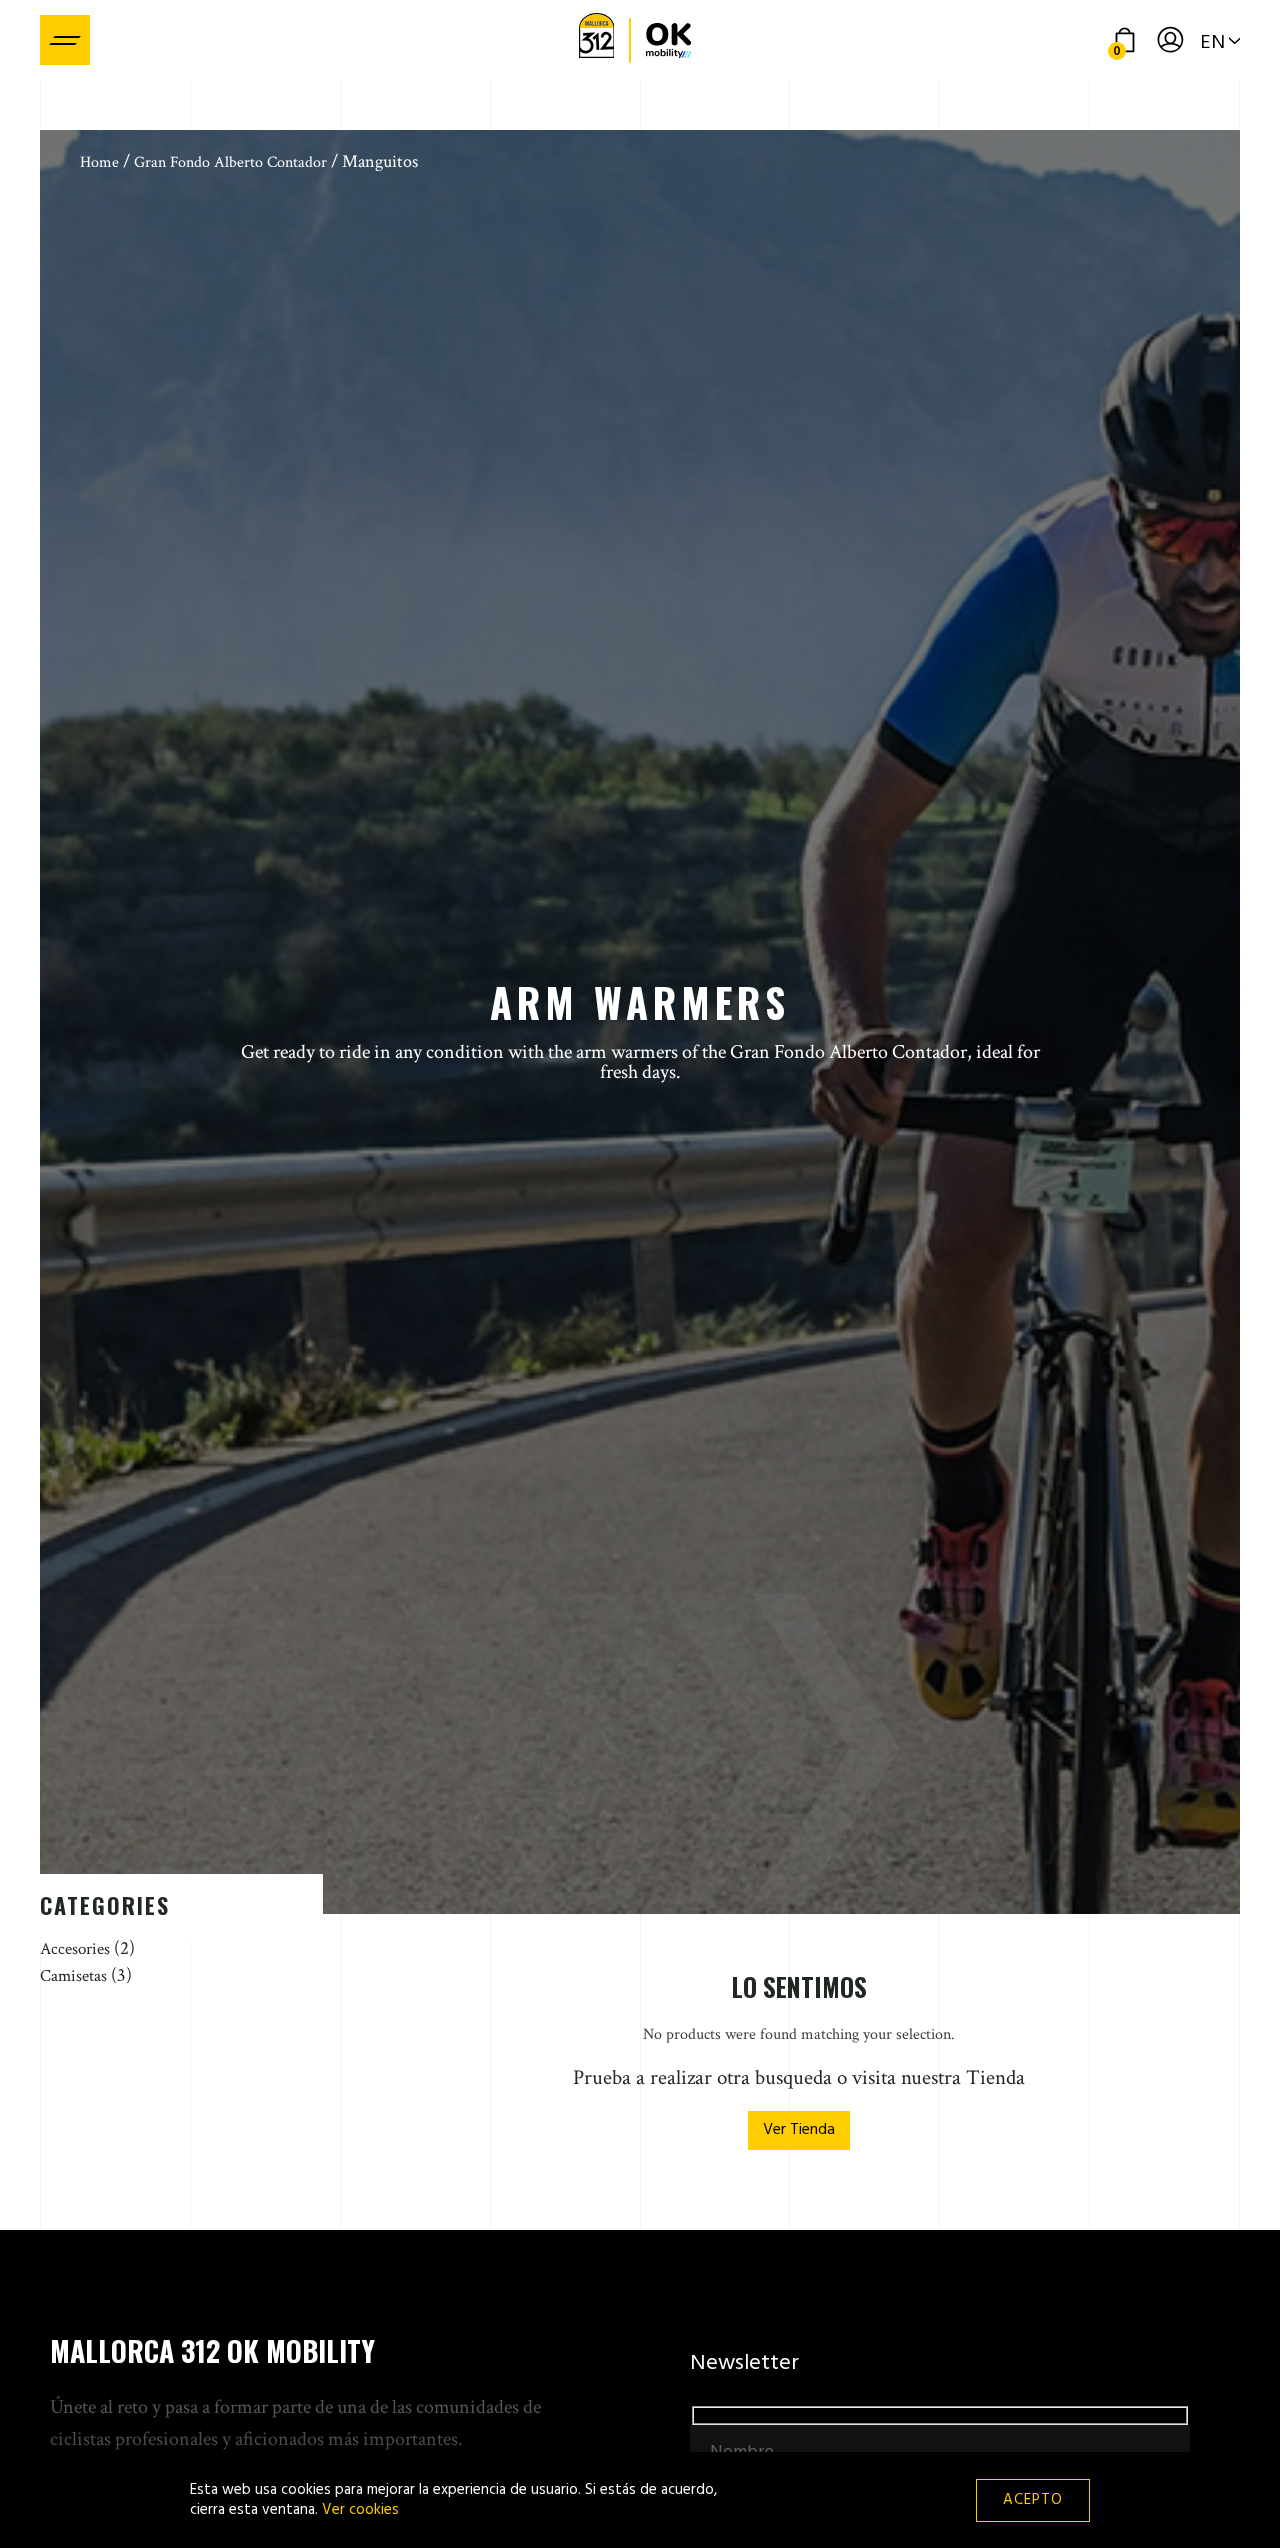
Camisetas (73, 1976)
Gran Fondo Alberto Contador (230, 162)
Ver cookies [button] (360, 2510)
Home (99, 162)
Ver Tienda (799, 2130)
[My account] (1170, 40)
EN (1212, 43)
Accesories (75, 1949)
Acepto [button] (1033, 2500)
